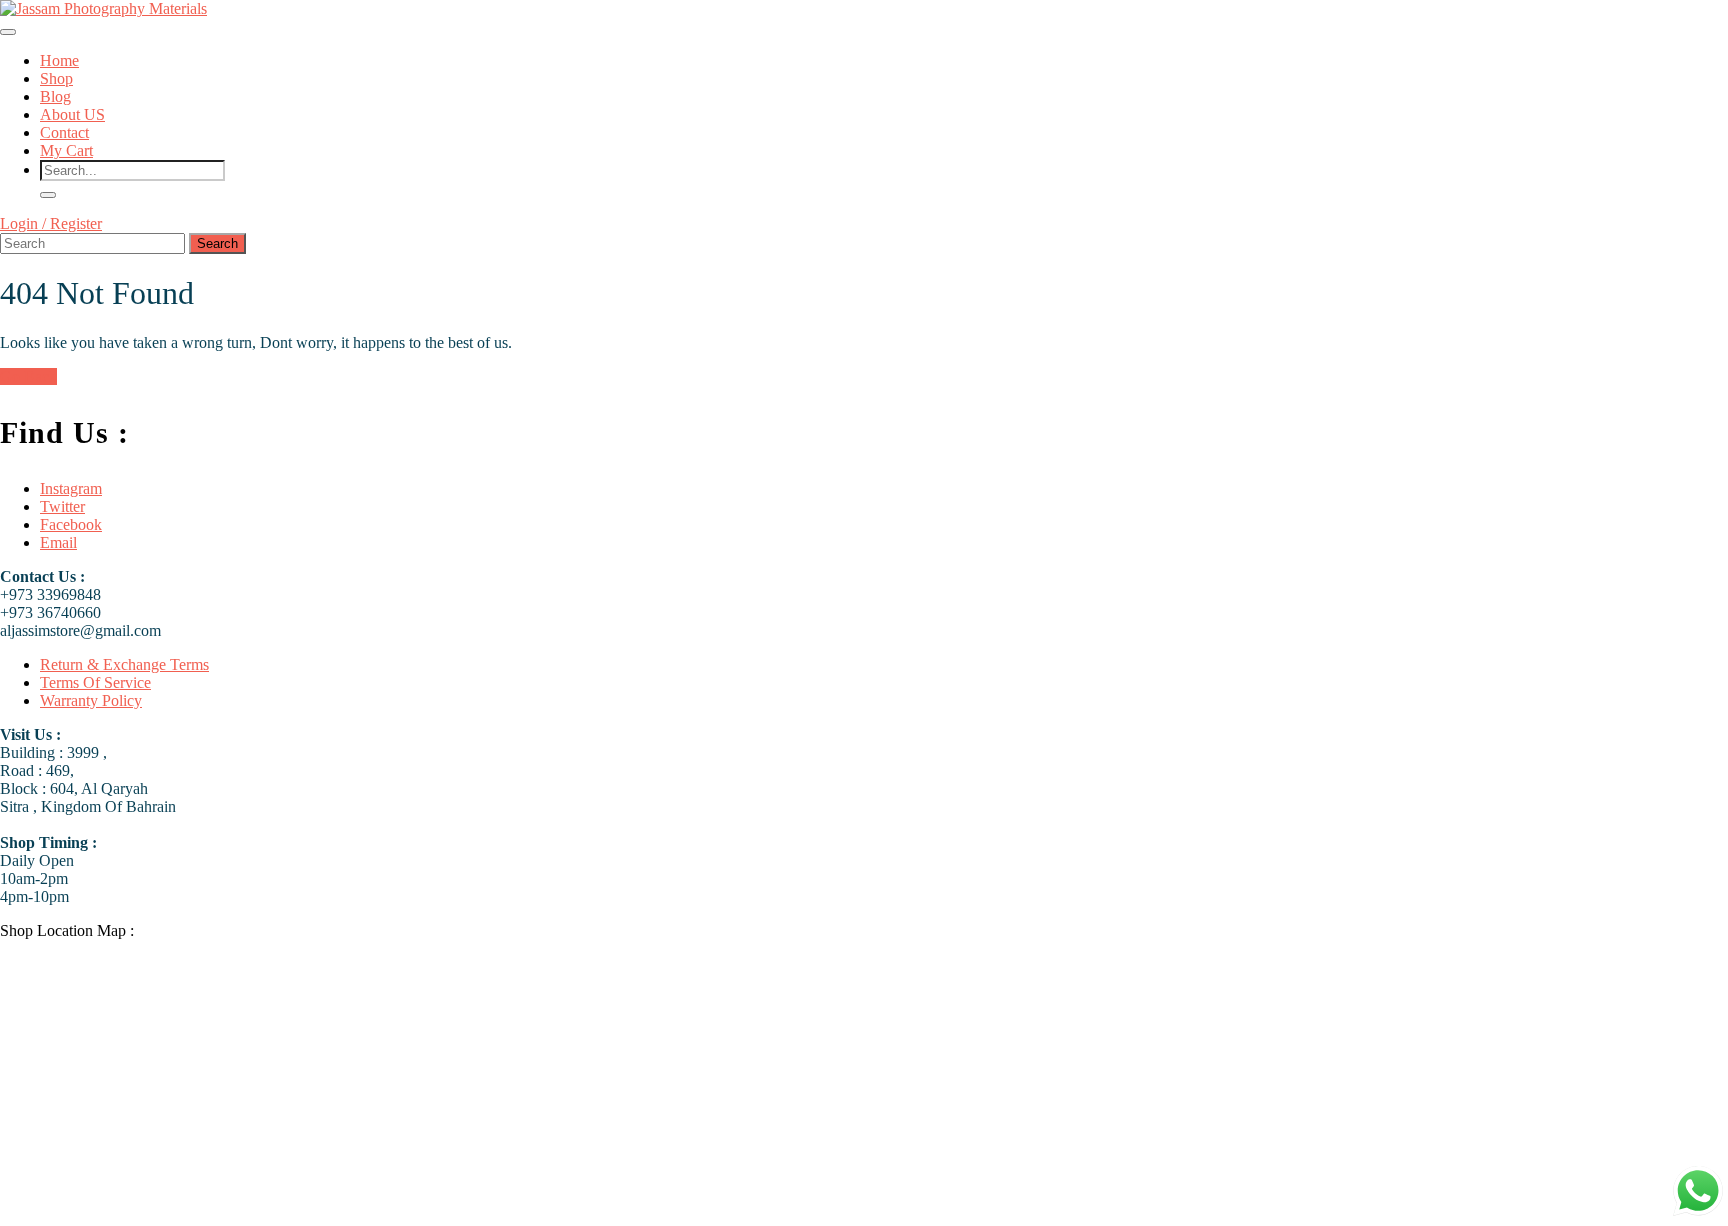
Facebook (71, 524)
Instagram (71, 488)
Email (58, 542)
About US (72, 114)
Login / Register (51, 223)
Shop (56, 78)
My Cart (66, 150)
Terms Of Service (95, 682)
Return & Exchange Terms (124, 664)
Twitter (62, 506)
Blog (55, 96)
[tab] (8, 32)
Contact (64, 132)
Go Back (28, 376)
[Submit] (48, 195)
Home (59, 60)
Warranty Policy (91, 700)
